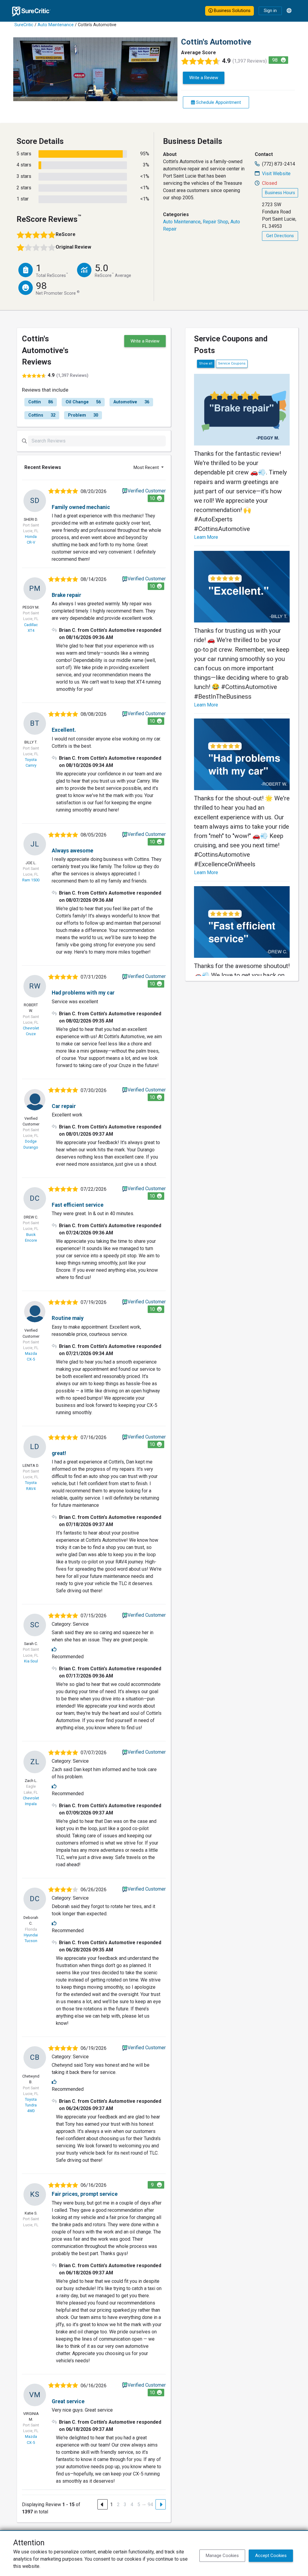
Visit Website (276, 174)
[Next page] (161, 2504)
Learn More (206, 537)
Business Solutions (232, 11)
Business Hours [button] (280, 193)
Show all (206, 363)
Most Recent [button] (147, 467)
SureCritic (24, 25)
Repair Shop (216, 222)
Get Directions (280, 236)
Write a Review (204, 78)
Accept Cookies (271, 2556)
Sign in (270, 11)
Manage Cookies (222, 2556)
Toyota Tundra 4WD (31, 2105)
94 (150, 2505)
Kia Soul (31, 1661)
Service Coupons (232, 363)
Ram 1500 (31, 880)
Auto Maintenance (56, 25)
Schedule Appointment (218, 102)
